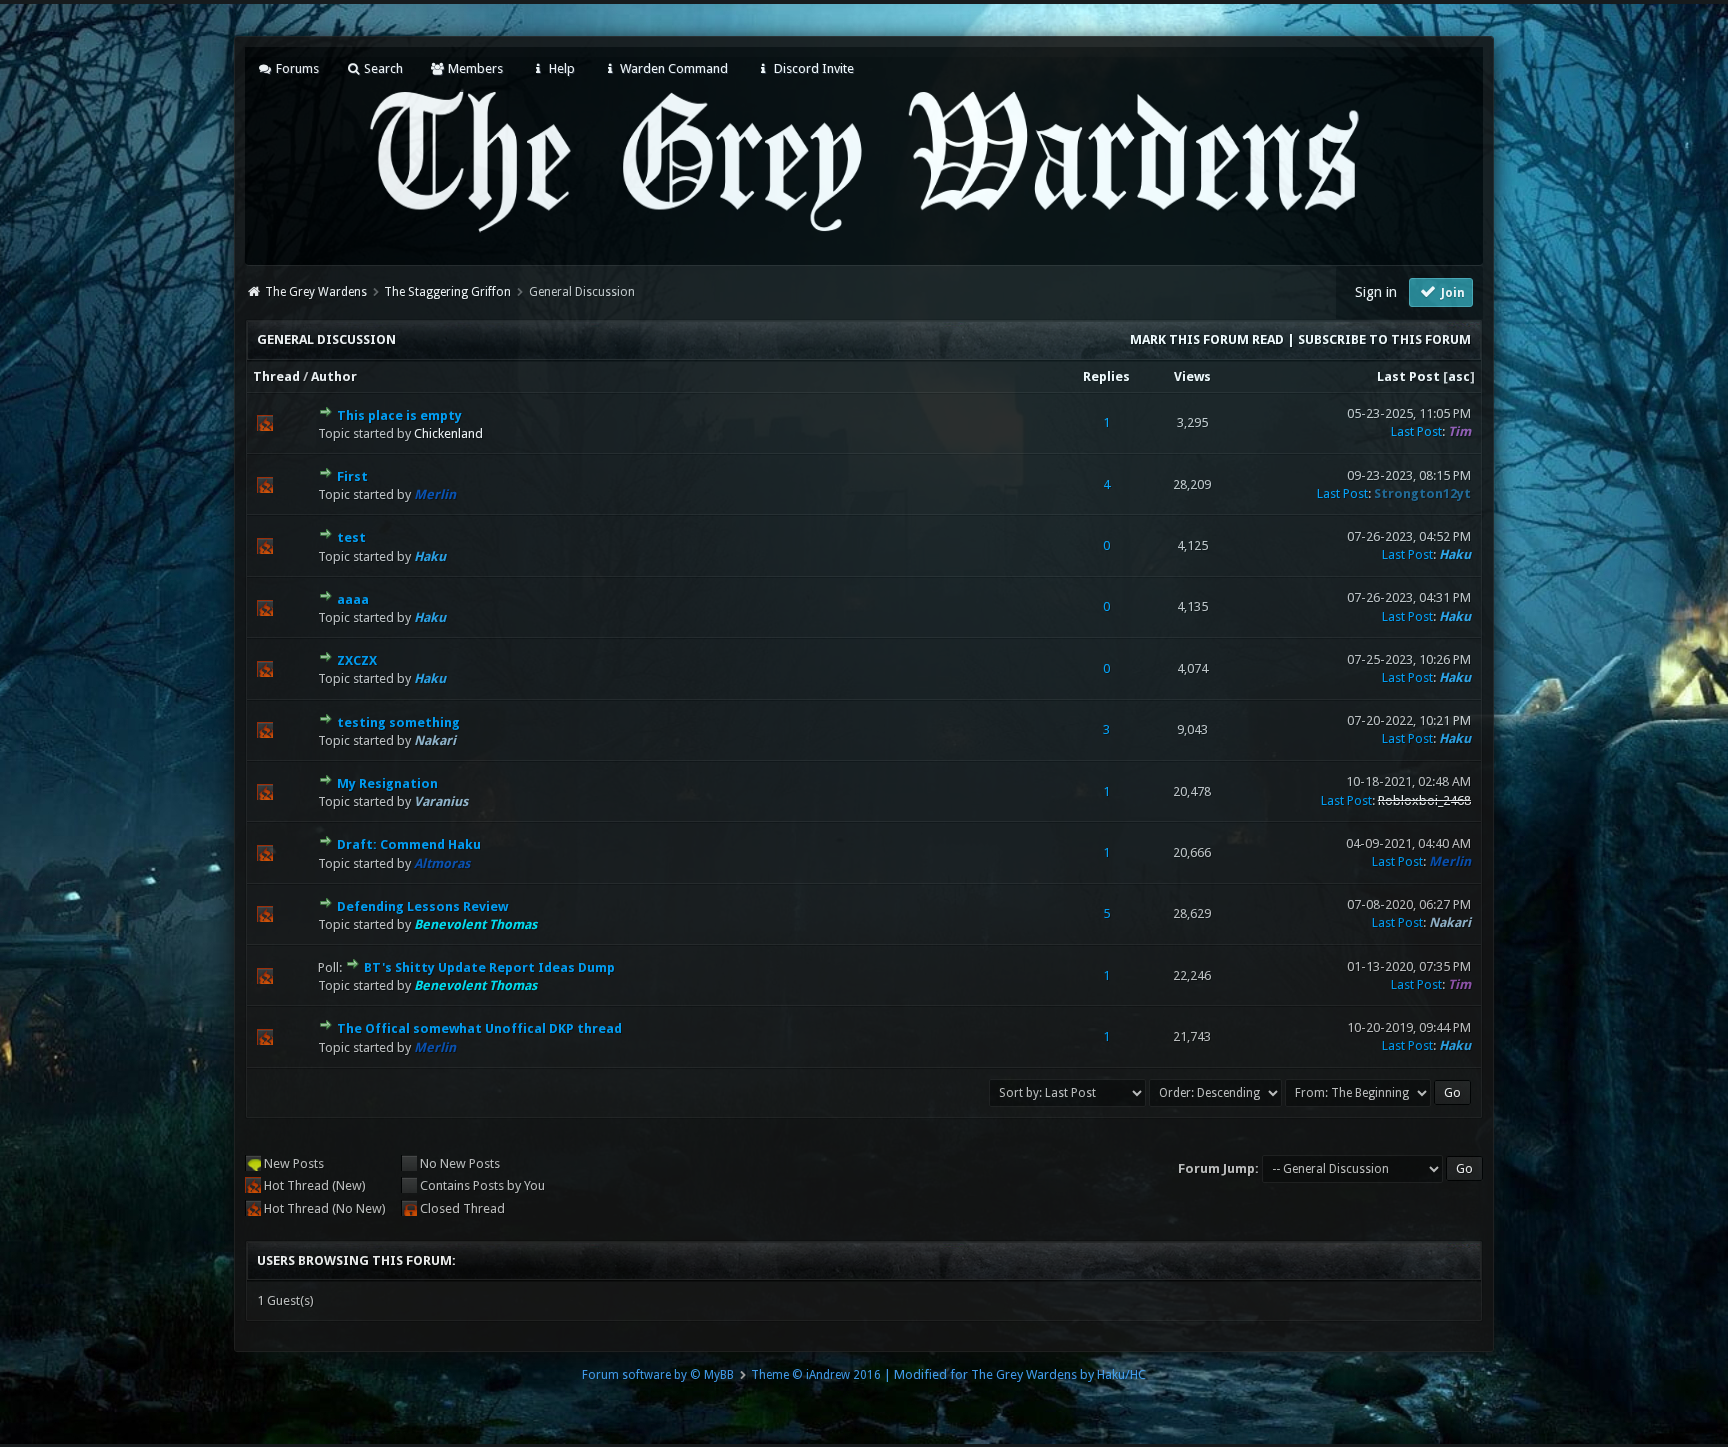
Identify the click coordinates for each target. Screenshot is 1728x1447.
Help (560, 68)
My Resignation (387, 783)
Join (1451, 293)
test (351, 537)
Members (474, 68)
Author (334, 376)
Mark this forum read (1207, 339)
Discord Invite (812, 68)
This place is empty (399, 415)
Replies (1106, 376)
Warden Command (672, 68)
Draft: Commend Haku (409, 844)
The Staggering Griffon (447, 292)
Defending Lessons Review (422, 906)
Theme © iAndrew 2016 (816, 1375)
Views (1192, 376)
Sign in (1376, 292)
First (352, 476)
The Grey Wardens (316, 292)
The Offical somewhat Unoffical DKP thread (479, 1028)
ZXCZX (357, 660)
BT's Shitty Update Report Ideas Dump (489, 967)
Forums (295, 68)
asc (1459, 376)
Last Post (1408, 376)
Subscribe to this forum (1384, 339)
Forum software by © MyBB (658, 1375)
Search (382, 68)
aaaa (353, 599)
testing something (398, 722)
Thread (276, 376)
